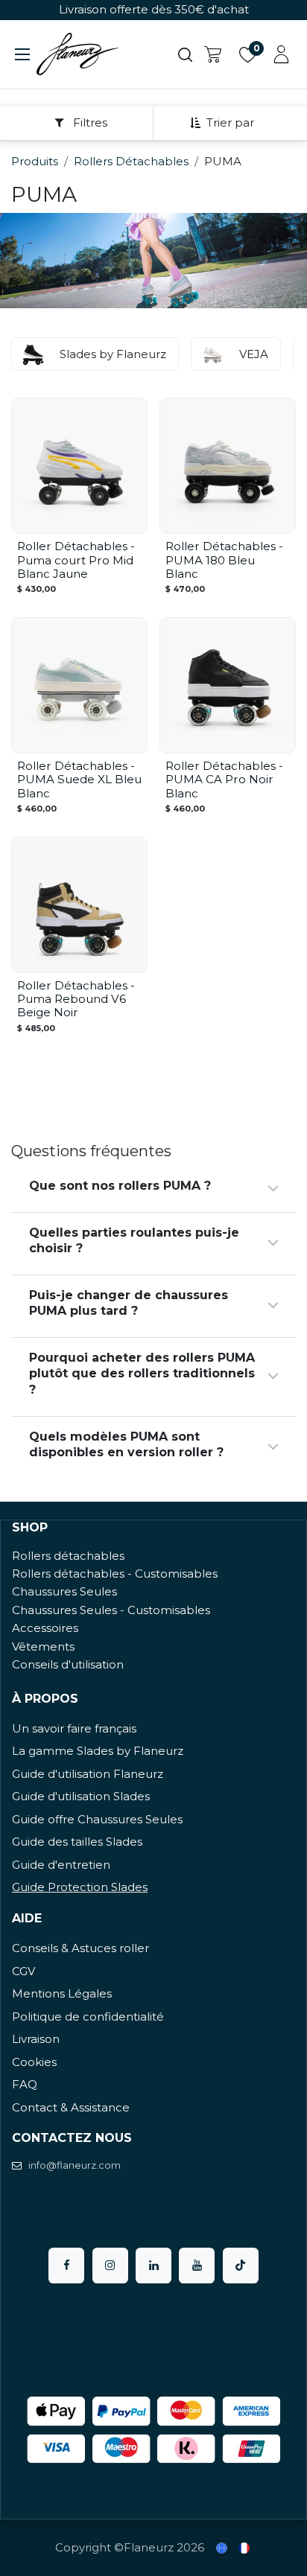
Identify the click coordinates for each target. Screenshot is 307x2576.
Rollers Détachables (131, 161)
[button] (228, 123)
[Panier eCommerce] (213, 54)
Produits (35, 161)
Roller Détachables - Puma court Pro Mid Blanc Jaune (76, 559)
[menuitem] (223, 2548)
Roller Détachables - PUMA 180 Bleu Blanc (224, 559)
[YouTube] (197, 2266)
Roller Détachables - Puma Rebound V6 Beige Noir (76, 999)
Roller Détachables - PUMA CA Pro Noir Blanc (224, 779)
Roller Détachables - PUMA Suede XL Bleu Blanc (79, 779)
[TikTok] (241, 2266)
